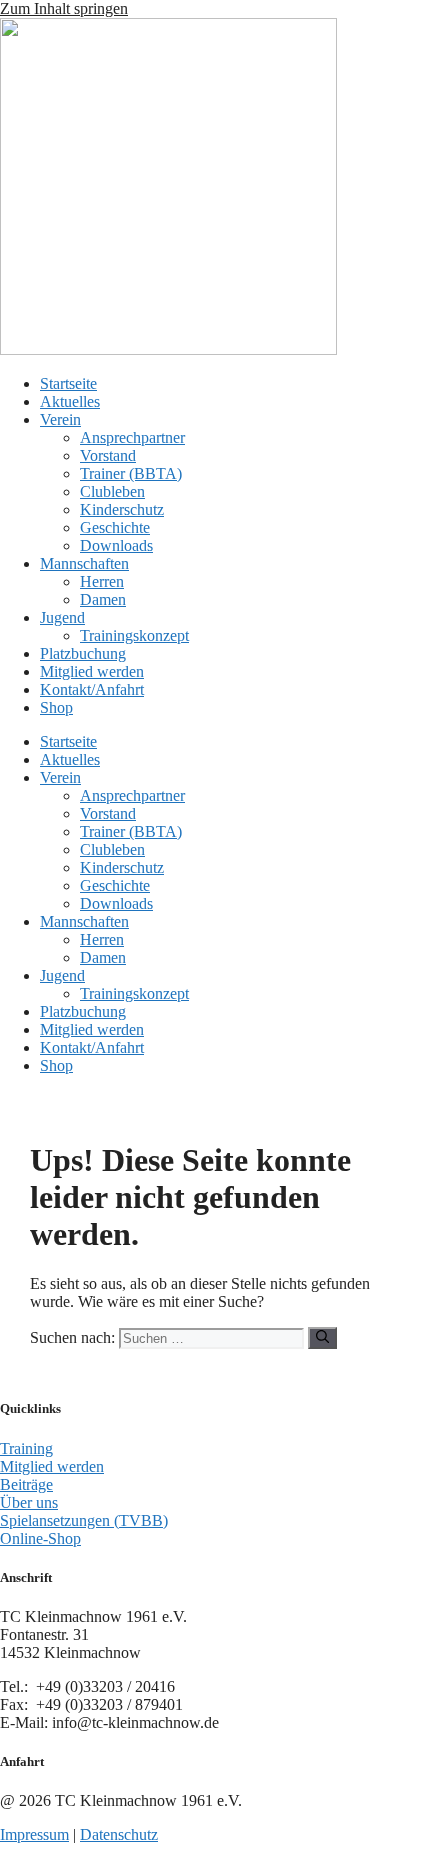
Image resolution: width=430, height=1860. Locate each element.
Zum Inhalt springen (64, 8)
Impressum (34, 1834)
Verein (60, 419)
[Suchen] (322, 1338)
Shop (56, 707)
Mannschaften (84, 563)
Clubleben (112, 491)
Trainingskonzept (134, 635)
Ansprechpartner (132, 437)
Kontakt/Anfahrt (92, 689)
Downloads (116, 545)
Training (26, 1448)
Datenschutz (119, 1834)
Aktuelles (70, 401)
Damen (103, 599)
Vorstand (108, 455)
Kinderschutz (122, 509)
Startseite (68, 383)
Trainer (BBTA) (131, 473)
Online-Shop (40, 1538)
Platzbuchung (83, 653)
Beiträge (26, 1484)
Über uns (29, 1502)
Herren (102, 581)
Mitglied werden (92, 671)
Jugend (62, 617)
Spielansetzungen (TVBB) (84, 1520)
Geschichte (115, 527)
